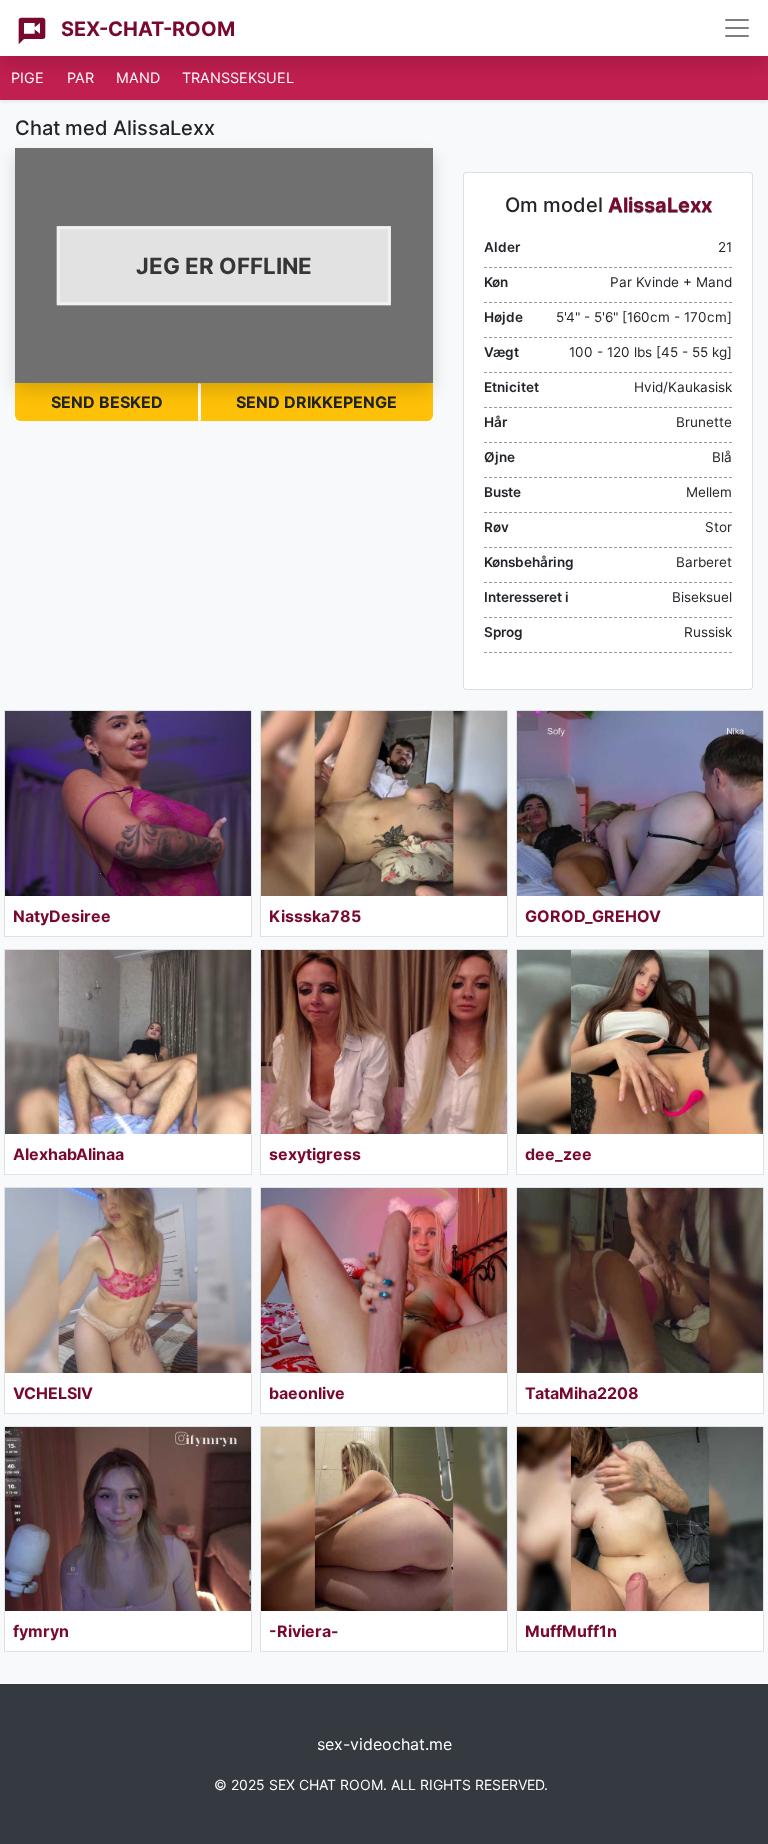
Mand (138, 77)
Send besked (107, 402)
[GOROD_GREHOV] (640, 803)
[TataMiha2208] (640, 1280)
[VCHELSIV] (128, 1280)
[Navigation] (737, 28)
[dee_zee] (640, 1042)
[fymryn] (128, 1519)
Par (80, 77)
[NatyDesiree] (128, 803)
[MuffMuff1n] (640, 1519)
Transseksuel (238, 77)
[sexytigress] (384, 1042)
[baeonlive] (384, 1280)
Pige (27, 77)
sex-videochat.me (384, 1744)
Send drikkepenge (316, 402)
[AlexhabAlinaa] (128, 1042)
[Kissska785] (384, 803)
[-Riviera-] (384, 1519)
